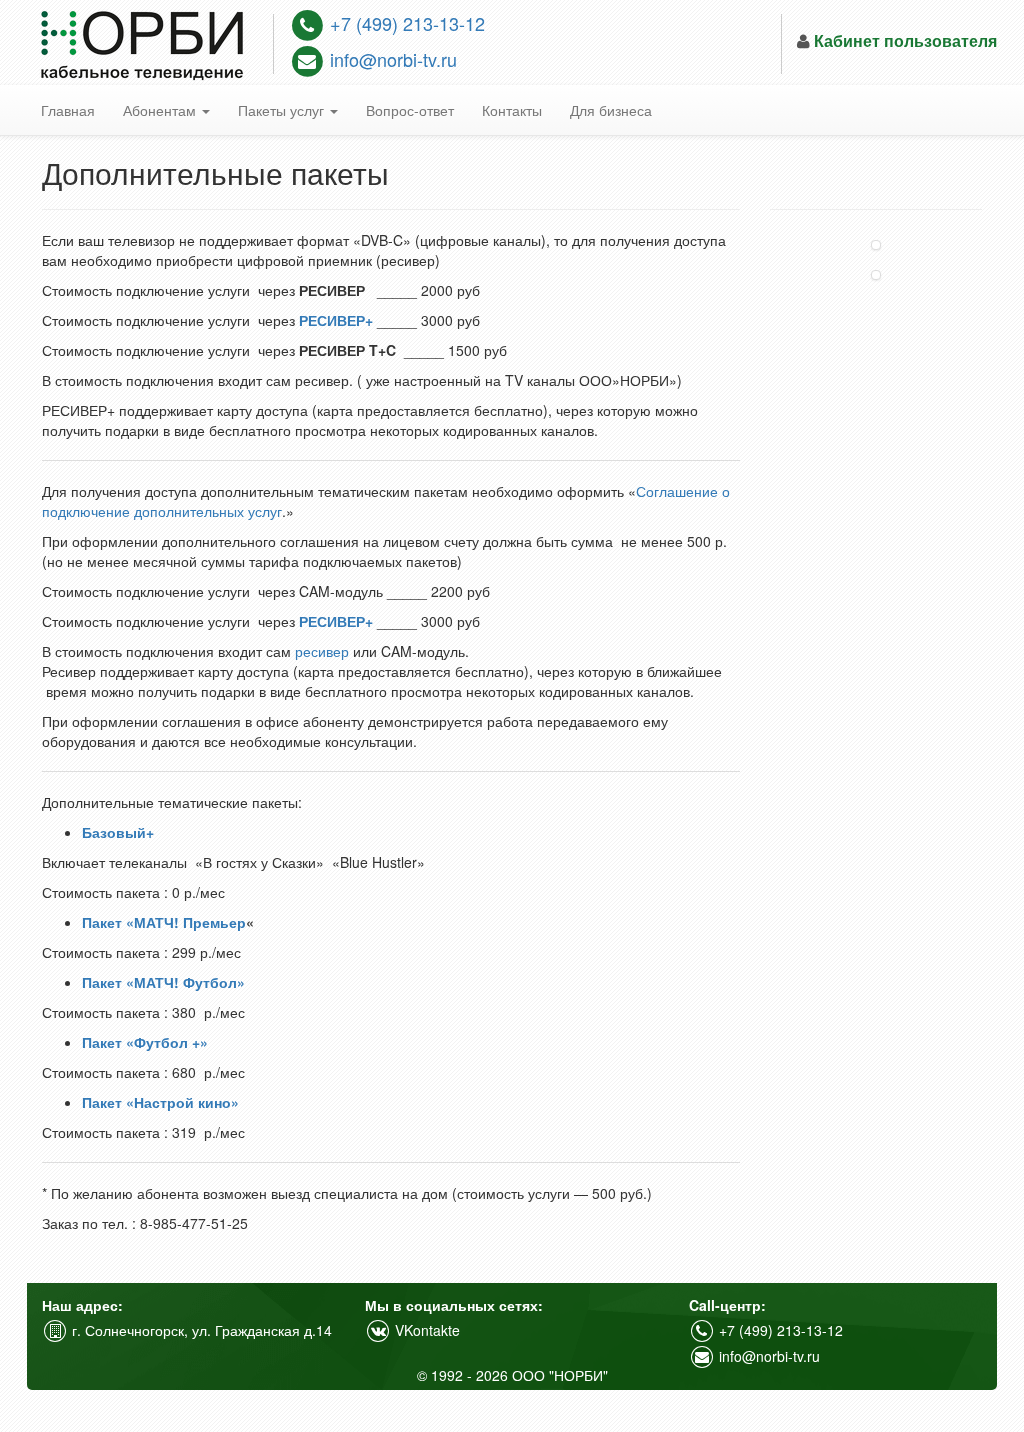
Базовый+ (118, 832)
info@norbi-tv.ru (391, 59)
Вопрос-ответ (410, 110)
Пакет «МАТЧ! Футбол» (163, 982)
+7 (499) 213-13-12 (405, 23)
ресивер (322, 651)
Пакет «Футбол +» (145, 1042)
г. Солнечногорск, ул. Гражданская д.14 (200, 1330)
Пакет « (108, 922)
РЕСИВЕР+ (336, 320)
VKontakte (425, 1330)
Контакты (512, 110)
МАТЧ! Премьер (190, 922)
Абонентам (161, 110)
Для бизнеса (611, 110)
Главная (68, 110)
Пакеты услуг (283, 110)
